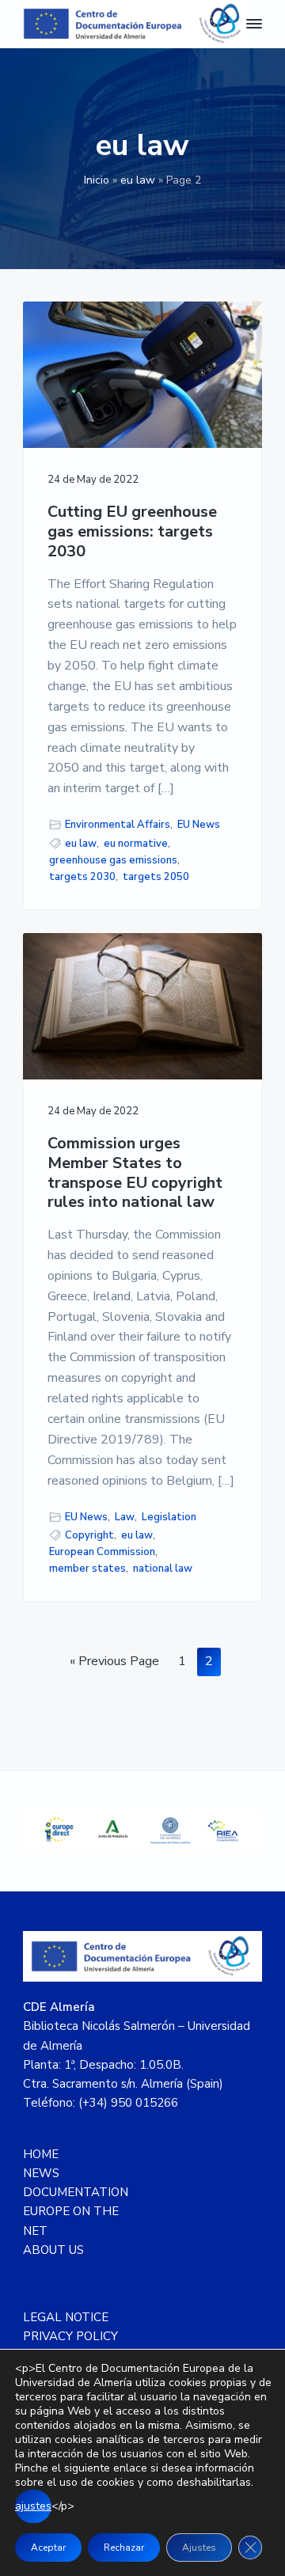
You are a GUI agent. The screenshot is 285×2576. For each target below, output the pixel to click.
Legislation (169, 1517)
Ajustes (199, 2548)
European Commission (102, 1552)
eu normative (136, 844)
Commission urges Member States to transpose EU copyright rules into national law (135, 1173)
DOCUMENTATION (76, 2192)
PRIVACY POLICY (70, 2336)
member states (87, 1569)
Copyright (89, 1535)
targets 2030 (82, 877)
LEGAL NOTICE (66, 2317)
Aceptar (48, 2548)
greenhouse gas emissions (113, 860)
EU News (199, 825)
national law (163, 1569)
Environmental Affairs (118, 825)
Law (125, 1517)
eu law (138, 180)
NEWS (41, 2173)
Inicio (97, 180)
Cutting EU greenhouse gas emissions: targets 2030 (132, 532)
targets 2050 (156, 877)
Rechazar (124, 2548)
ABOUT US (53, 2250)
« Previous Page (114, 1664)
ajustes (33, 2506)
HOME (41, 2154)
